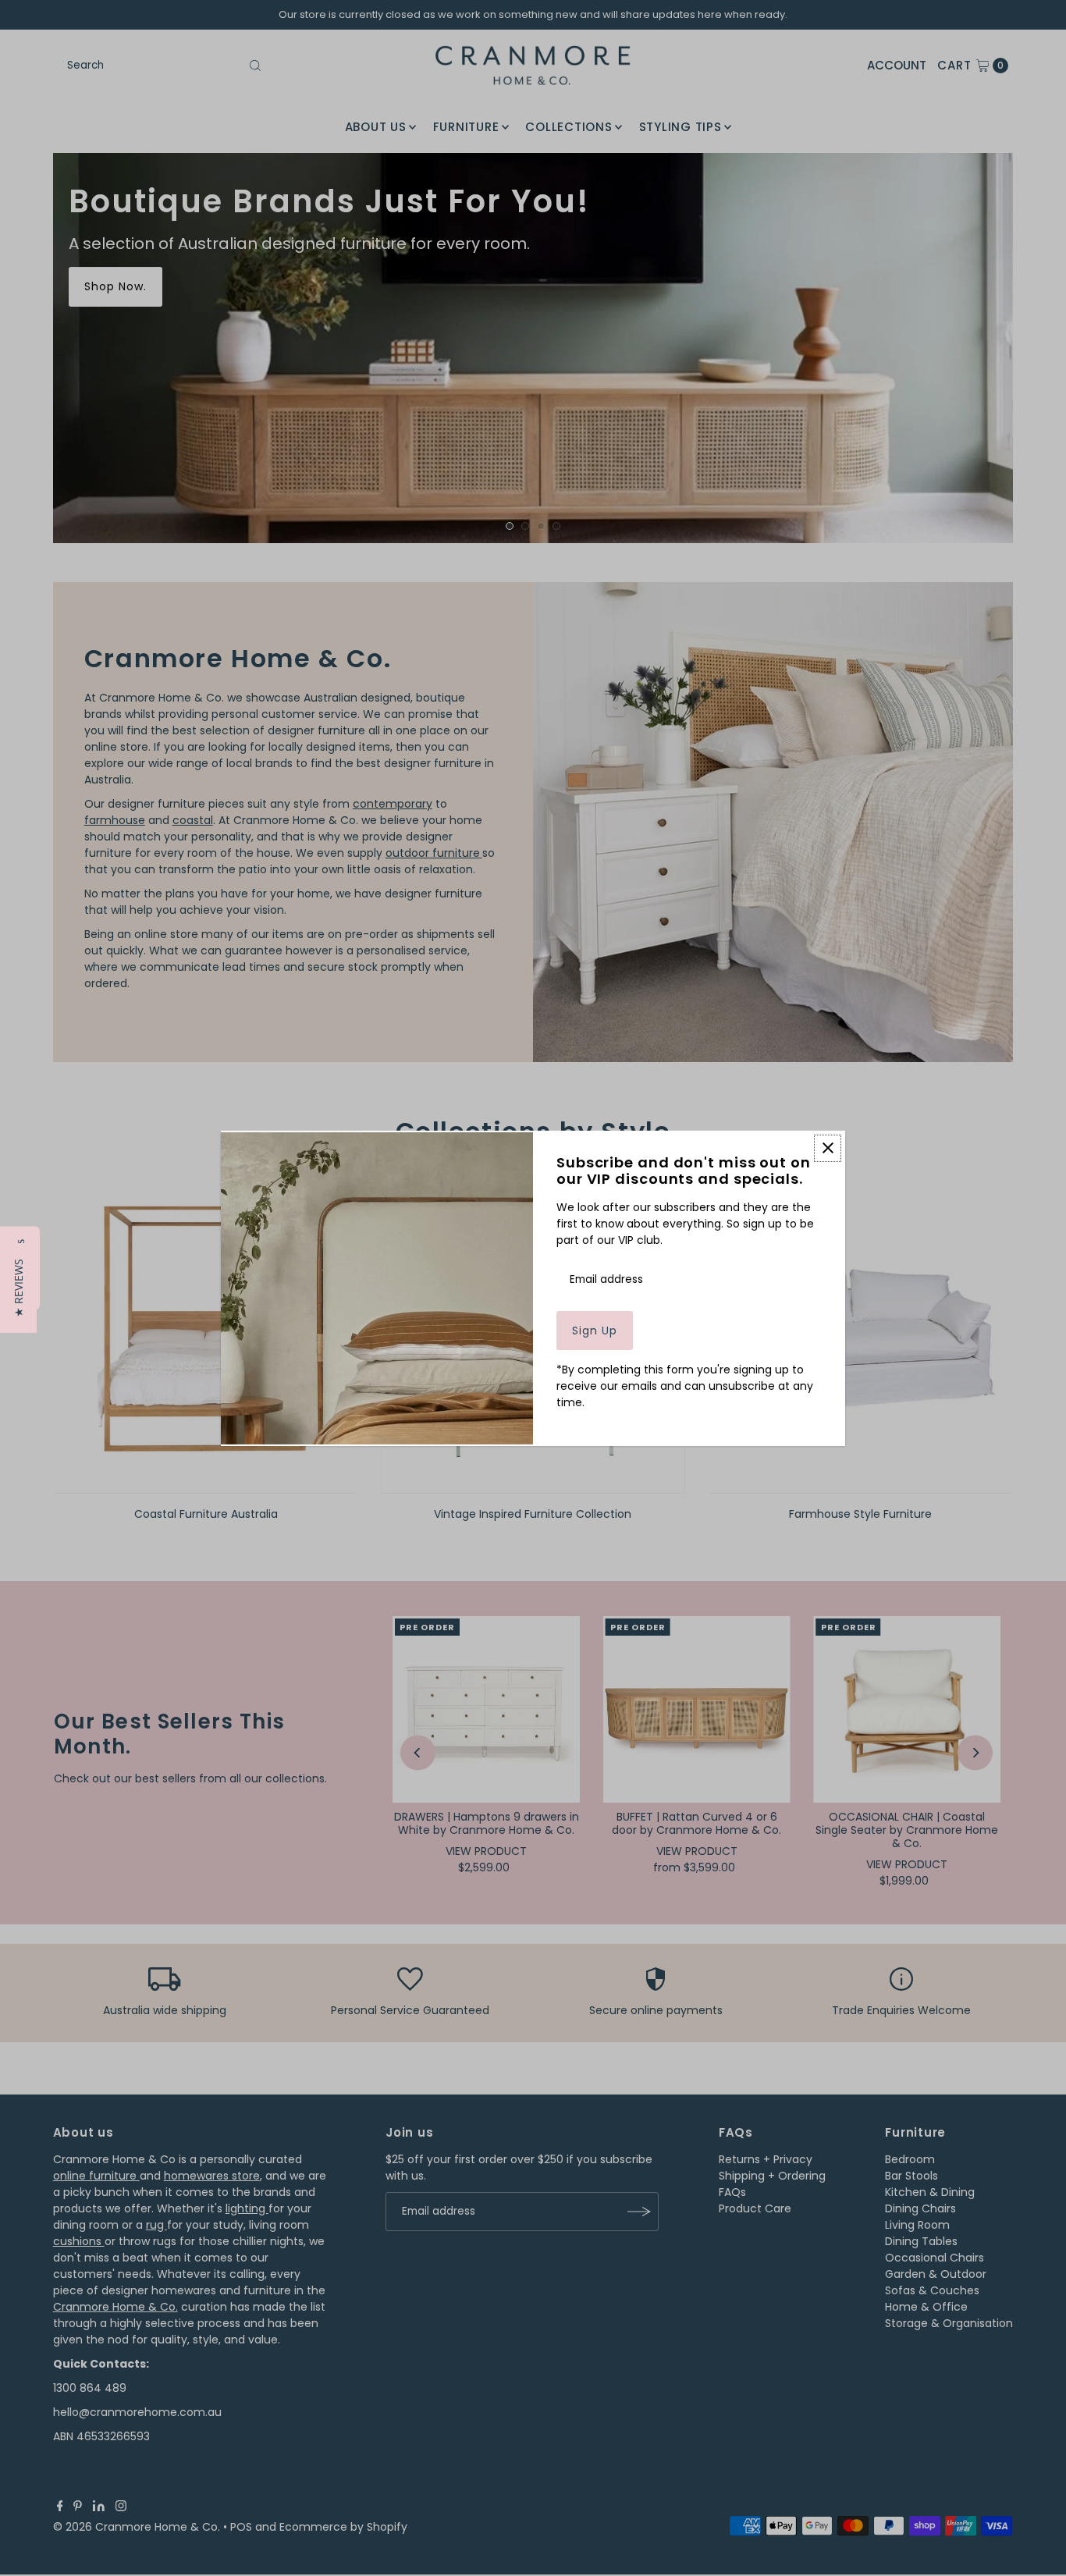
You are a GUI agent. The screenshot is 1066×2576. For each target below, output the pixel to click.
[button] (18, 1288)
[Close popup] (828, 1148)
